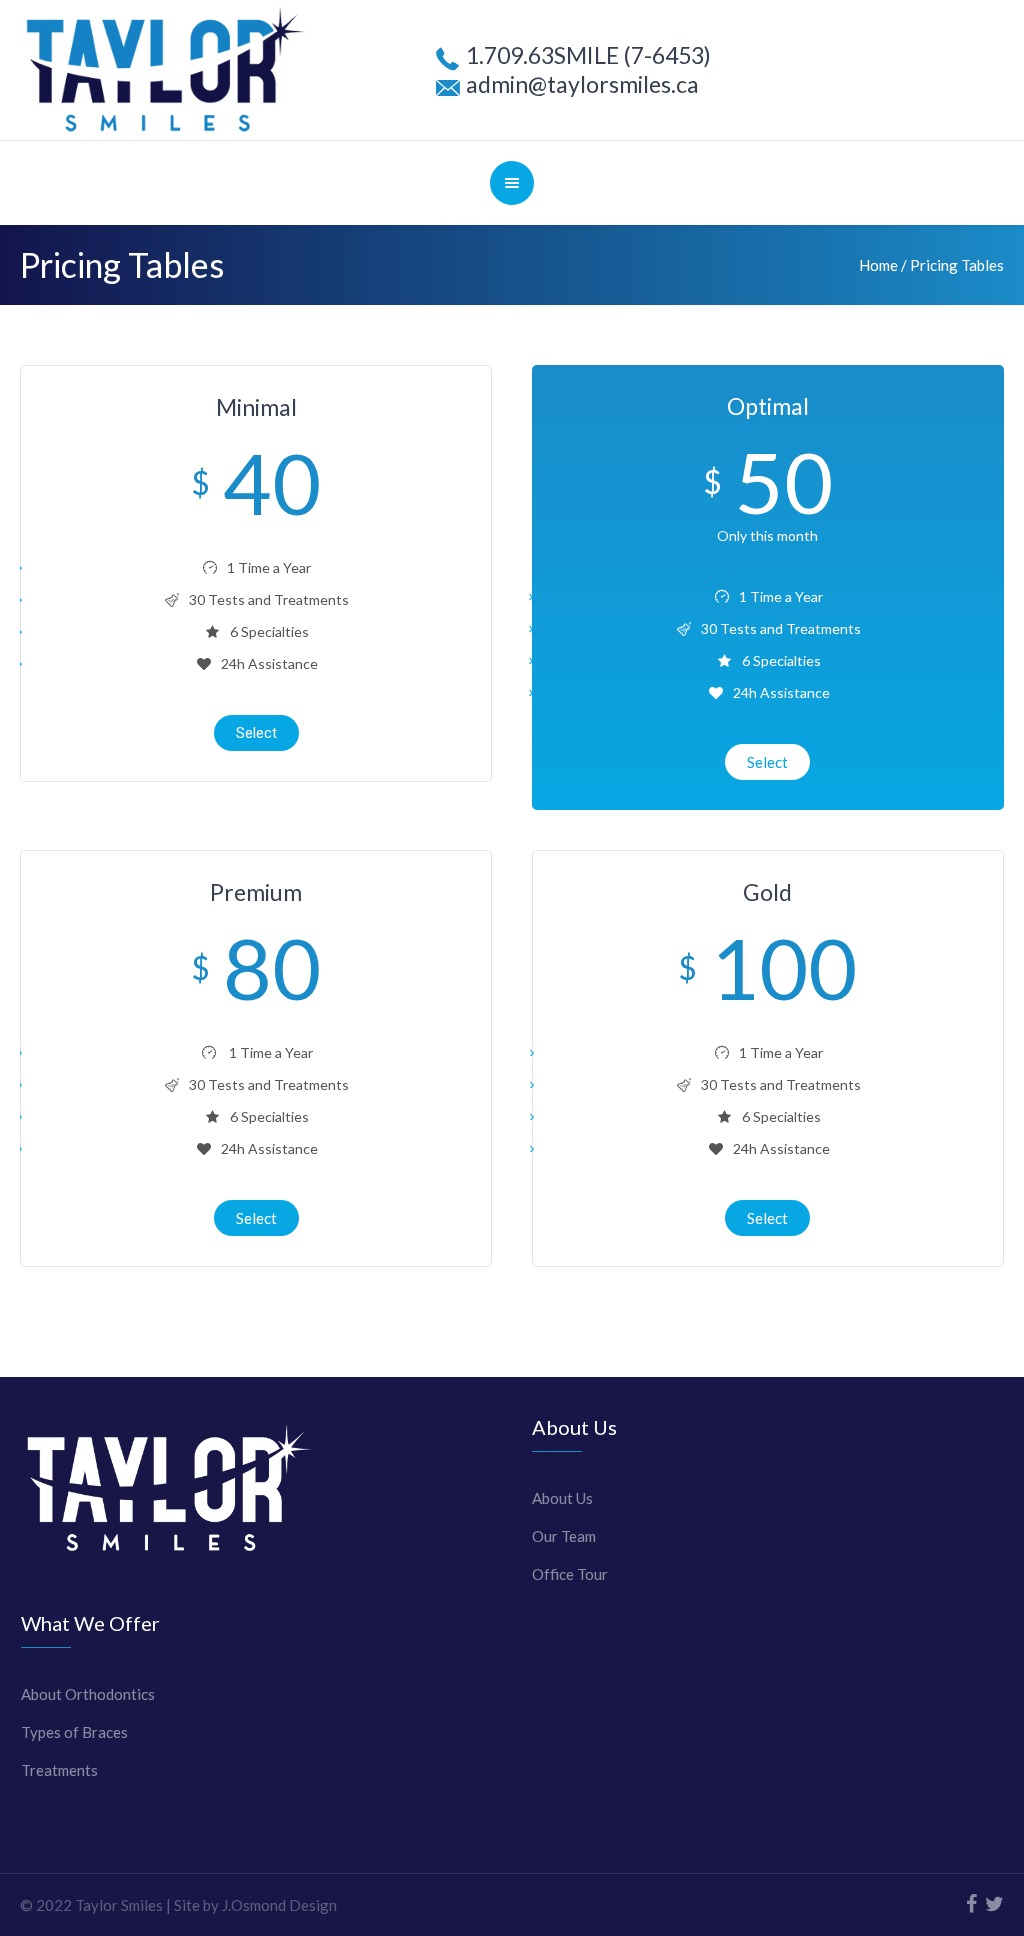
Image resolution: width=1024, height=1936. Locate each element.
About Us (562, 1498)
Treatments (59, 1770)
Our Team (564, 1536)
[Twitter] (994, 1904)
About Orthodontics (88, 1694)
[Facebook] (971, 1904)
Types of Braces (74, 1732)
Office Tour (570, 1574)
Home (878, 265)
